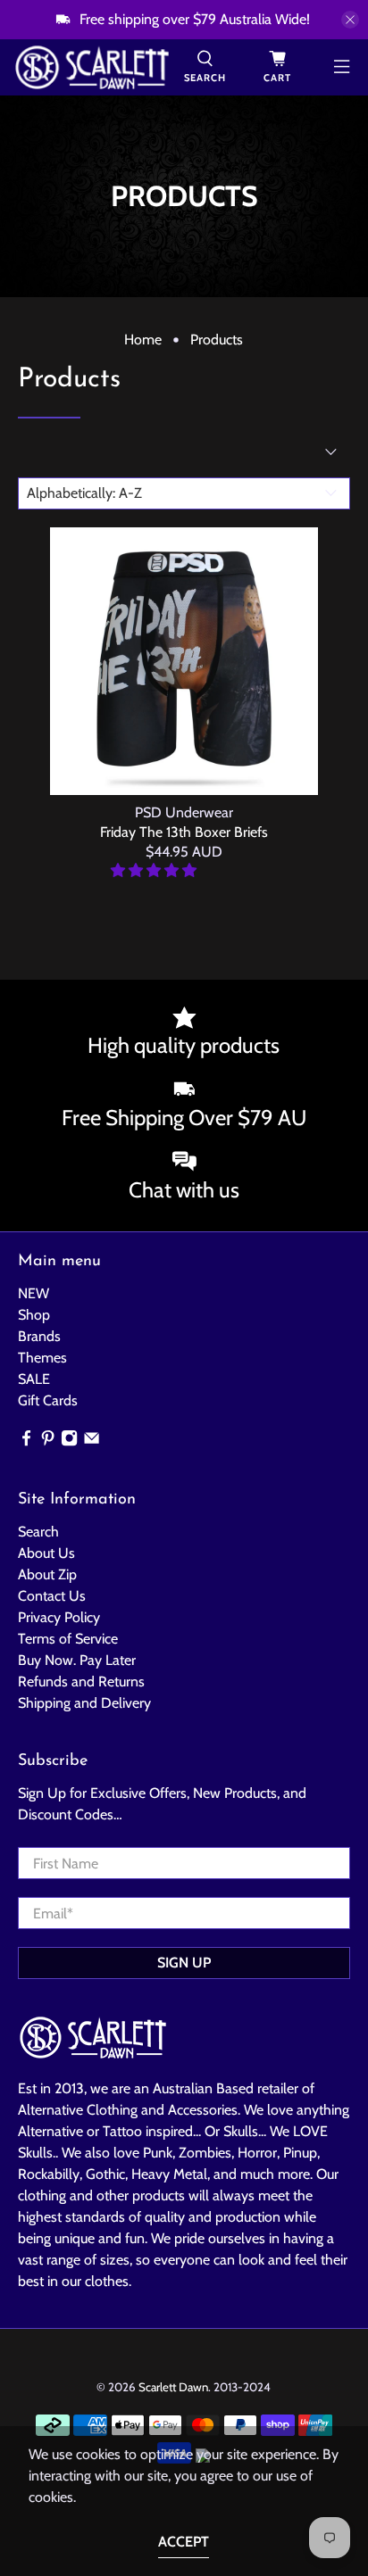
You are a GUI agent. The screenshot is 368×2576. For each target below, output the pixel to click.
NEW (33, 1293)
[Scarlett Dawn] (92, 67)
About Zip (47, 1574)
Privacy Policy (59, 1617)
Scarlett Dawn (173, 2387)
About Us (46, 1553)
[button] (154, 870)
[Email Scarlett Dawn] (92, 1441)
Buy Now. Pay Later (77, 1660)
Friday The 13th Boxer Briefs (184, 832)
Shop (34, 1315)
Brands (39, 1336)
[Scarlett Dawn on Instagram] (69, 1441)
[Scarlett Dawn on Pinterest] (48, 1441)
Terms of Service (68, 1639)
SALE (34, 1379)
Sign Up (184, 1963)
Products (217, 340)
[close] (350, 20)
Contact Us (52, 1596)
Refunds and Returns (81, 1681)
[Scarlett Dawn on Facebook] (26, 1441)
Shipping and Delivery (84, 1703)
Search (38, 1532)
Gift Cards (48, 1400)
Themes (42, 1358)
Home (143, 340)
